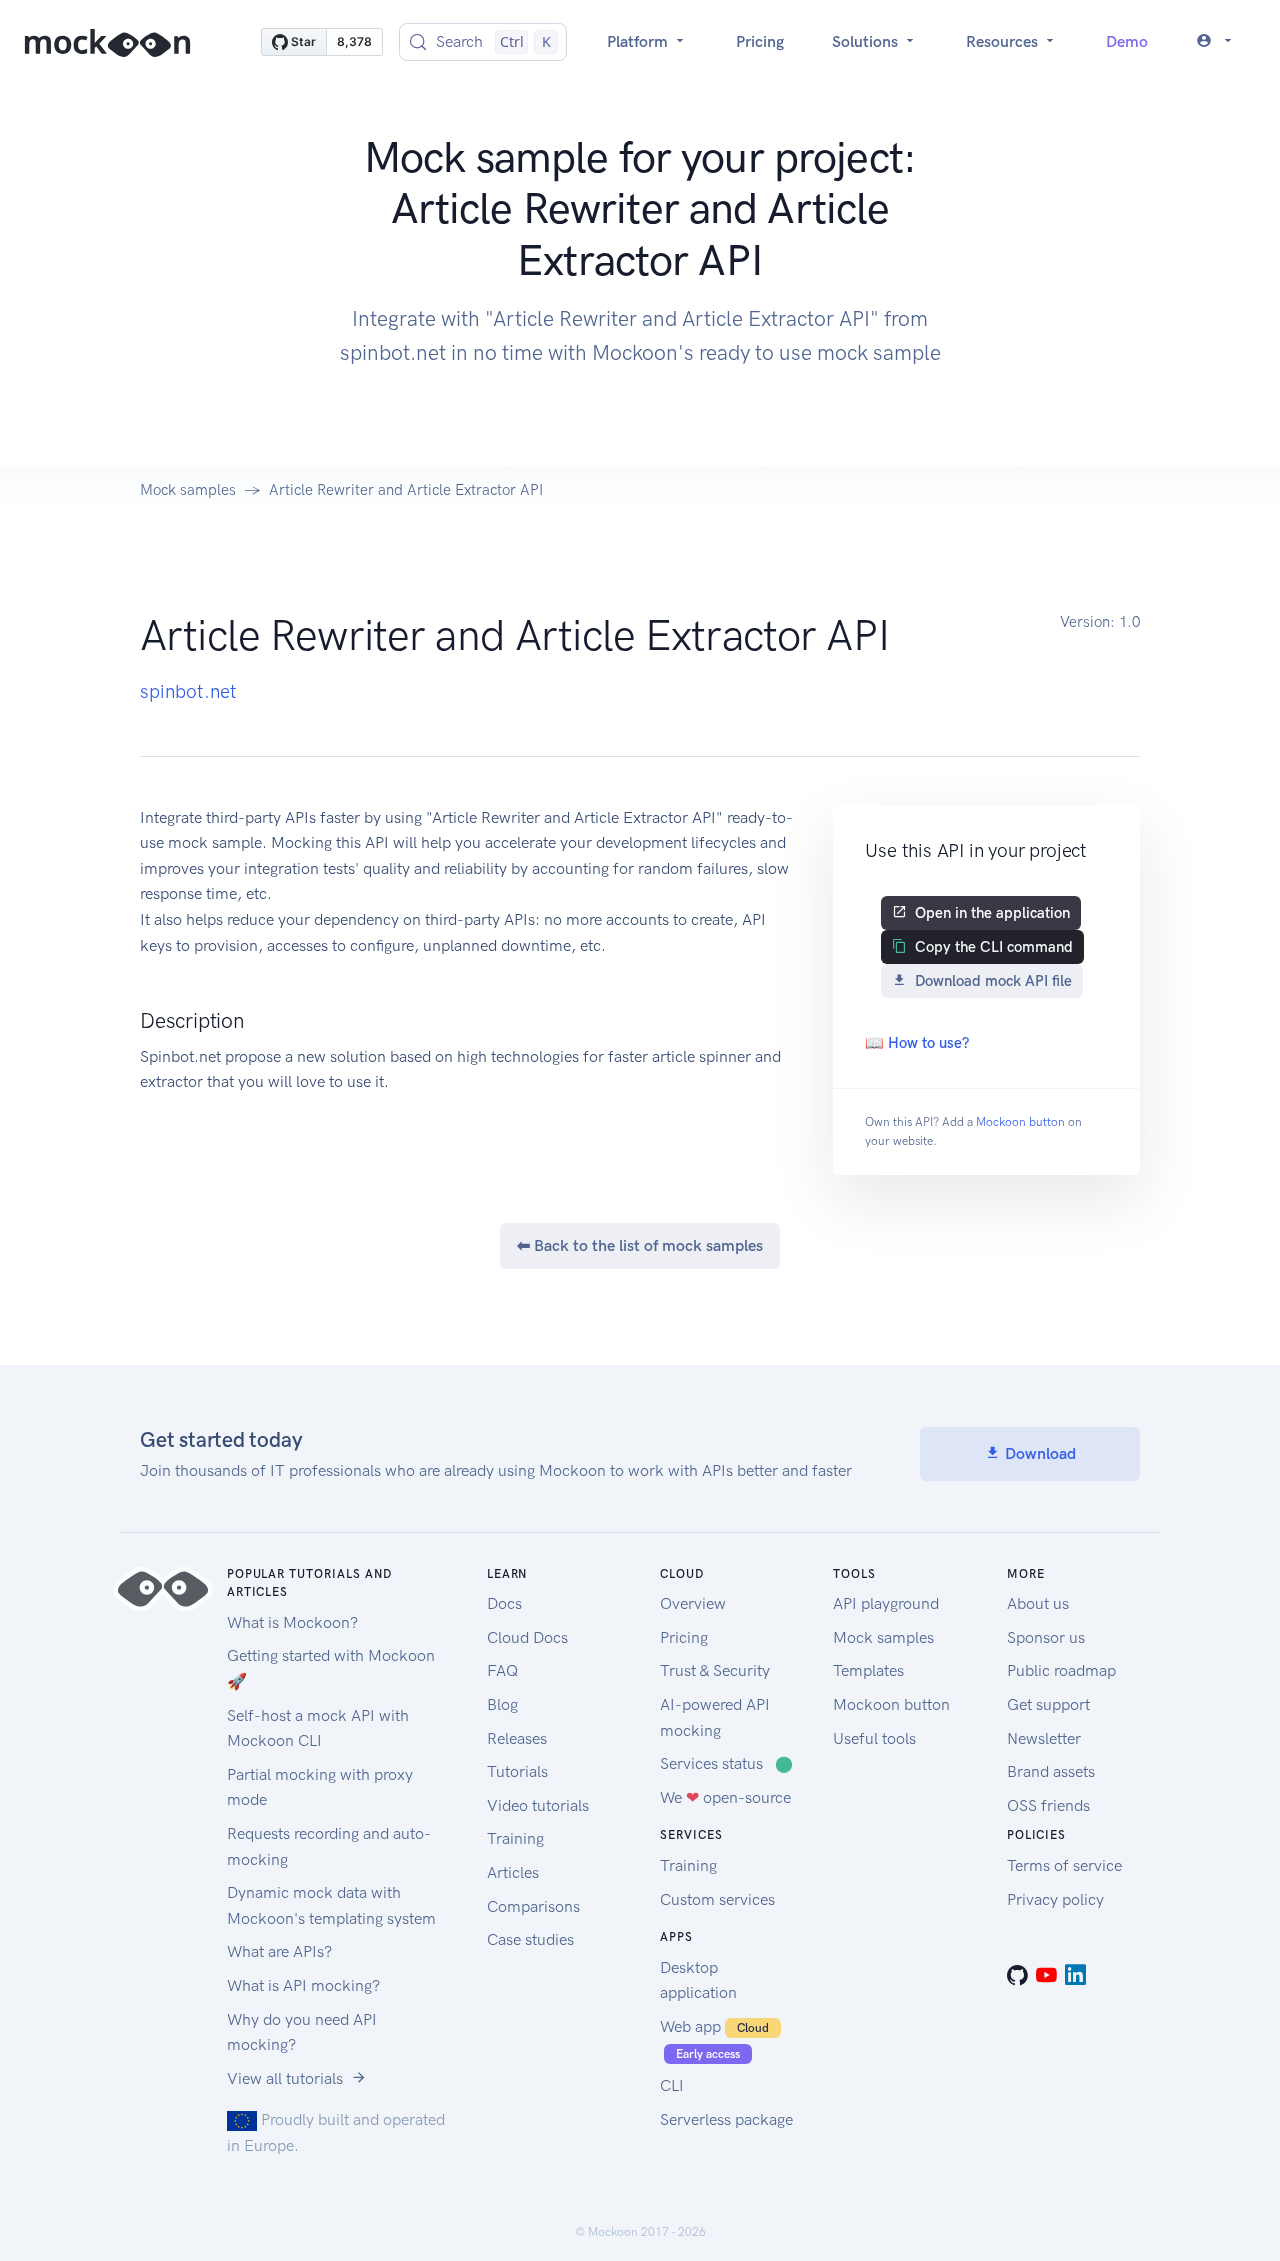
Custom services (717, 1899)
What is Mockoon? (292, 1622)
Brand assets (1051, 1771)
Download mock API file (993, 981)
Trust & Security (715, 1670)
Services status (726, 1763)
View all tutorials (285, 2078)
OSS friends (1048, 1805)
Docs (504, 1603)
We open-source (725, 1797)
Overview (693, 1603)
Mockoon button (1020, 1122)
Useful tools (874, 1738)
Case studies (530, 1939)
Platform (639, 41)
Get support (1048, 1704)
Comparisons (533, 1906)
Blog (502, 1704)
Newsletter (1044, 1738)
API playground (886, 1603)
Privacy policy (1055, 1899)
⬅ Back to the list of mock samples (640, 1245)
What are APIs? (279, 1951)
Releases (517, 1738)
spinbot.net (188, 691)
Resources (1004, 41)
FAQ (502, 1670)
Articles (513, 1872)
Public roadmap (1061, 1670)
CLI (672, 2085)
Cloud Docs (527, 1637)
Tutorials (517, 1771)
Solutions (867, 41)
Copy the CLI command (994, 947)
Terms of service (1064, 1865)
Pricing (760, 41)
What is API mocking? (303, 1985)
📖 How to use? (917, 1043)
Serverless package (726, 2119)
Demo (1127, 41)
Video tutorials (538, 1805)
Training (515, 1838)
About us (1038, 1603)
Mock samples (188, 490)
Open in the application (992, 913)
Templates (868, 1670)
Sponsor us (1046, 1637)
